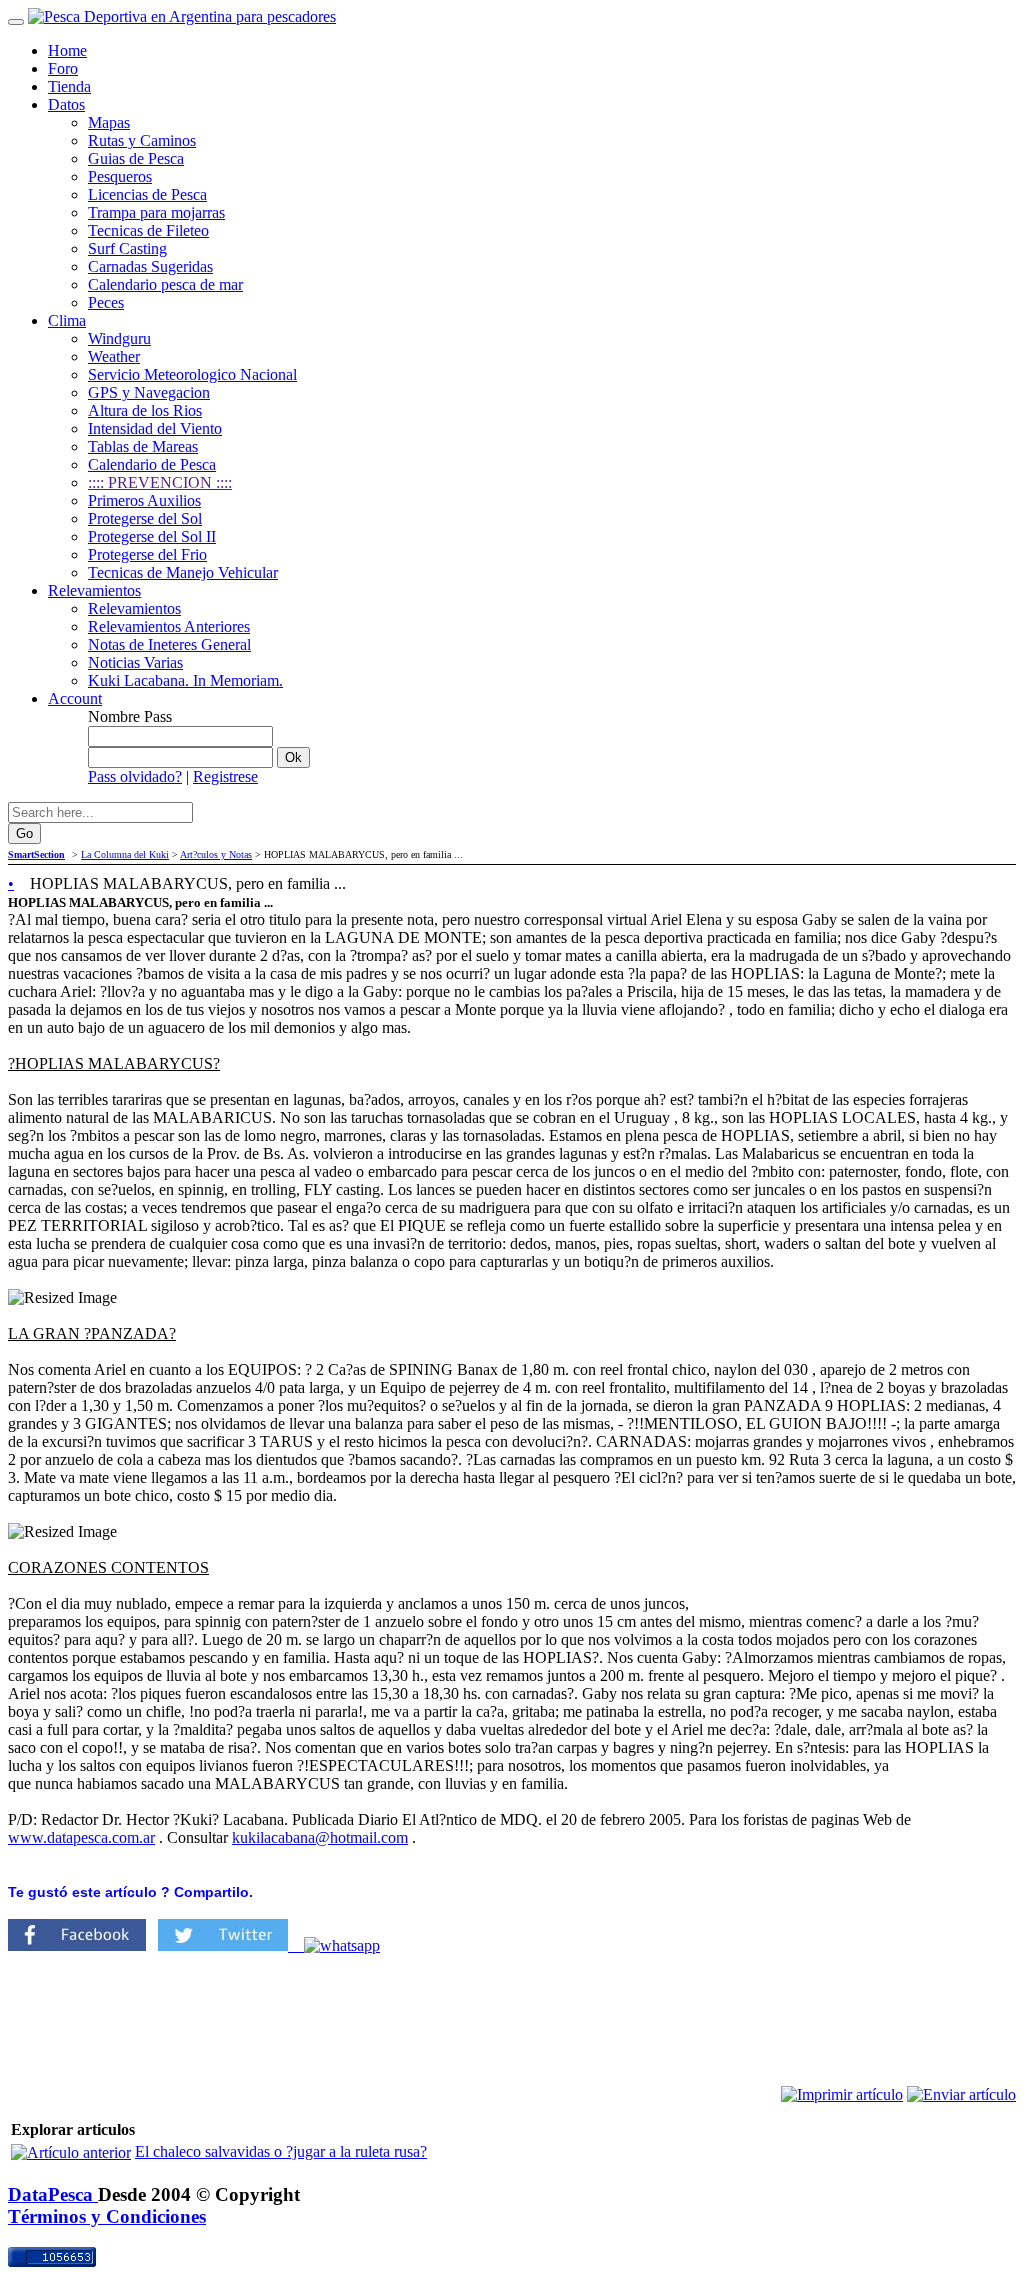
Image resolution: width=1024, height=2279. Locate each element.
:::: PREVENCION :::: (160, 482)
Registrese (225, 776)
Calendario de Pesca (152, 464)
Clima (67, 320)
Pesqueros (120, 176)
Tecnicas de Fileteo (148, 230)
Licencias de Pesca (147, 194)
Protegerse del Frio (147, 554)
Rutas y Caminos (142, 140)
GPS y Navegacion (149, 392)
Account (75, 698)
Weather (114, 356)
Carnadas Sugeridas (150, 266)
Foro (63, 68)
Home (67, 50)
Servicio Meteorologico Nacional (192, 374)
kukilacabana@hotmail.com (320, 1837)
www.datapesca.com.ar (81, 1837)
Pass (158, 716)
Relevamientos (94, 590)
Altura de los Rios (145, 410)
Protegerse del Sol (145, 518)
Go (24, 833)
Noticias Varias (135, 662)
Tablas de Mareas (143, 446)
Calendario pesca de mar (165, 284)
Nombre (114, 716)
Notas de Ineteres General (169, 644)
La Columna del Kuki (125, 854)
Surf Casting (127, 248)
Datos (66, 104)
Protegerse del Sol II (152, 536)
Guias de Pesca (136, 158)
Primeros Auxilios (144, 500)
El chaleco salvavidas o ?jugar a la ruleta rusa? (281, 2151)
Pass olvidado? (135, 776)
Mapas (109, 122)
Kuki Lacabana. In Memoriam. (185, 680)
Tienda (69, 86)
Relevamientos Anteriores (169, 626)
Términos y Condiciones (107, 2216)
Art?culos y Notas (216, 854)
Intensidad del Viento (155, 428)
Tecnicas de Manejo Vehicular (183, 572)
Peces (106, 302)
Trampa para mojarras (156, 212)
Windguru (119, 338)
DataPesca (53, 2194)
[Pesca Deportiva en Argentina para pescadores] (182, 16)
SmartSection (36, 854)
